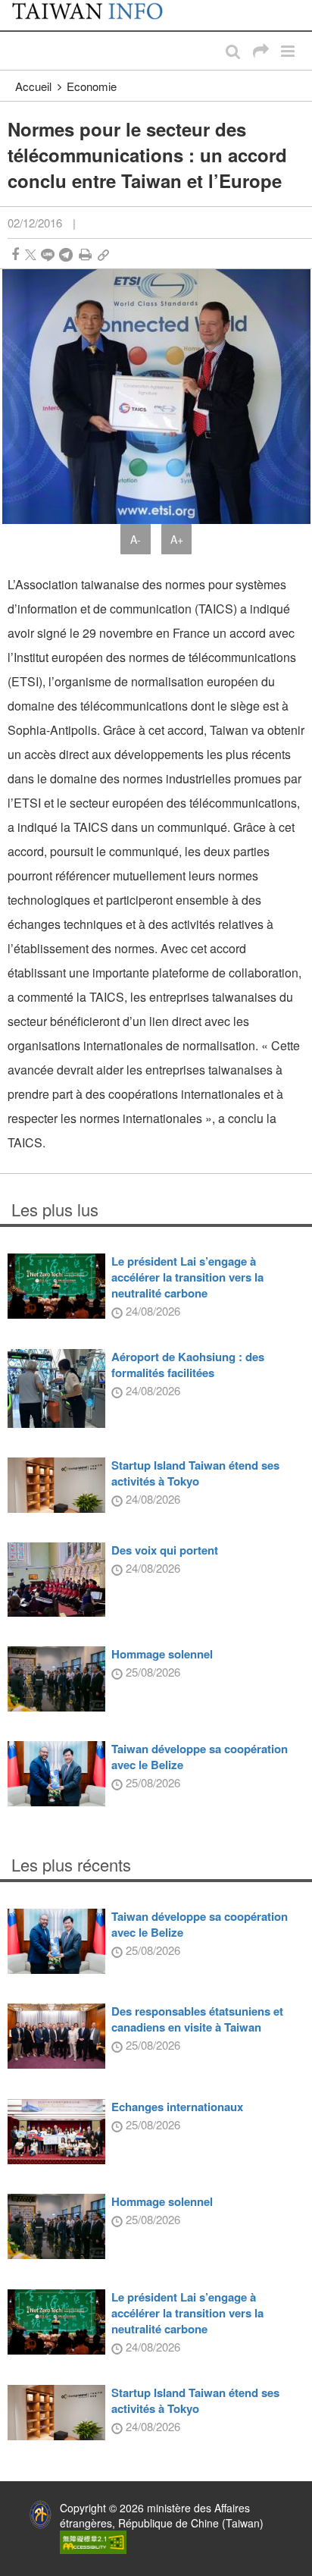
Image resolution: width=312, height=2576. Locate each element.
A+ (177, 539)
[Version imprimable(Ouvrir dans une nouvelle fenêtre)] (85, 254)
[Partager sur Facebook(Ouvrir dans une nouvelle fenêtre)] (15, 254)
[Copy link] (103, 254)
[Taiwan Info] (97, 15)
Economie (92, 86)
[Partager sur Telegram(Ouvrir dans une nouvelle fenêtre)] (66, 254)
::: (16, 8)
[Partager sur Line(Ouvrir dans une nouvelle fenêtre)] (48, 254)
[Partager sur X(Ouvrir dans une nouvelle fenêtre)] (31, 254)
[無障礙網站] (93, 2540)
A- (136, 539)
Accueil (33, 86)
